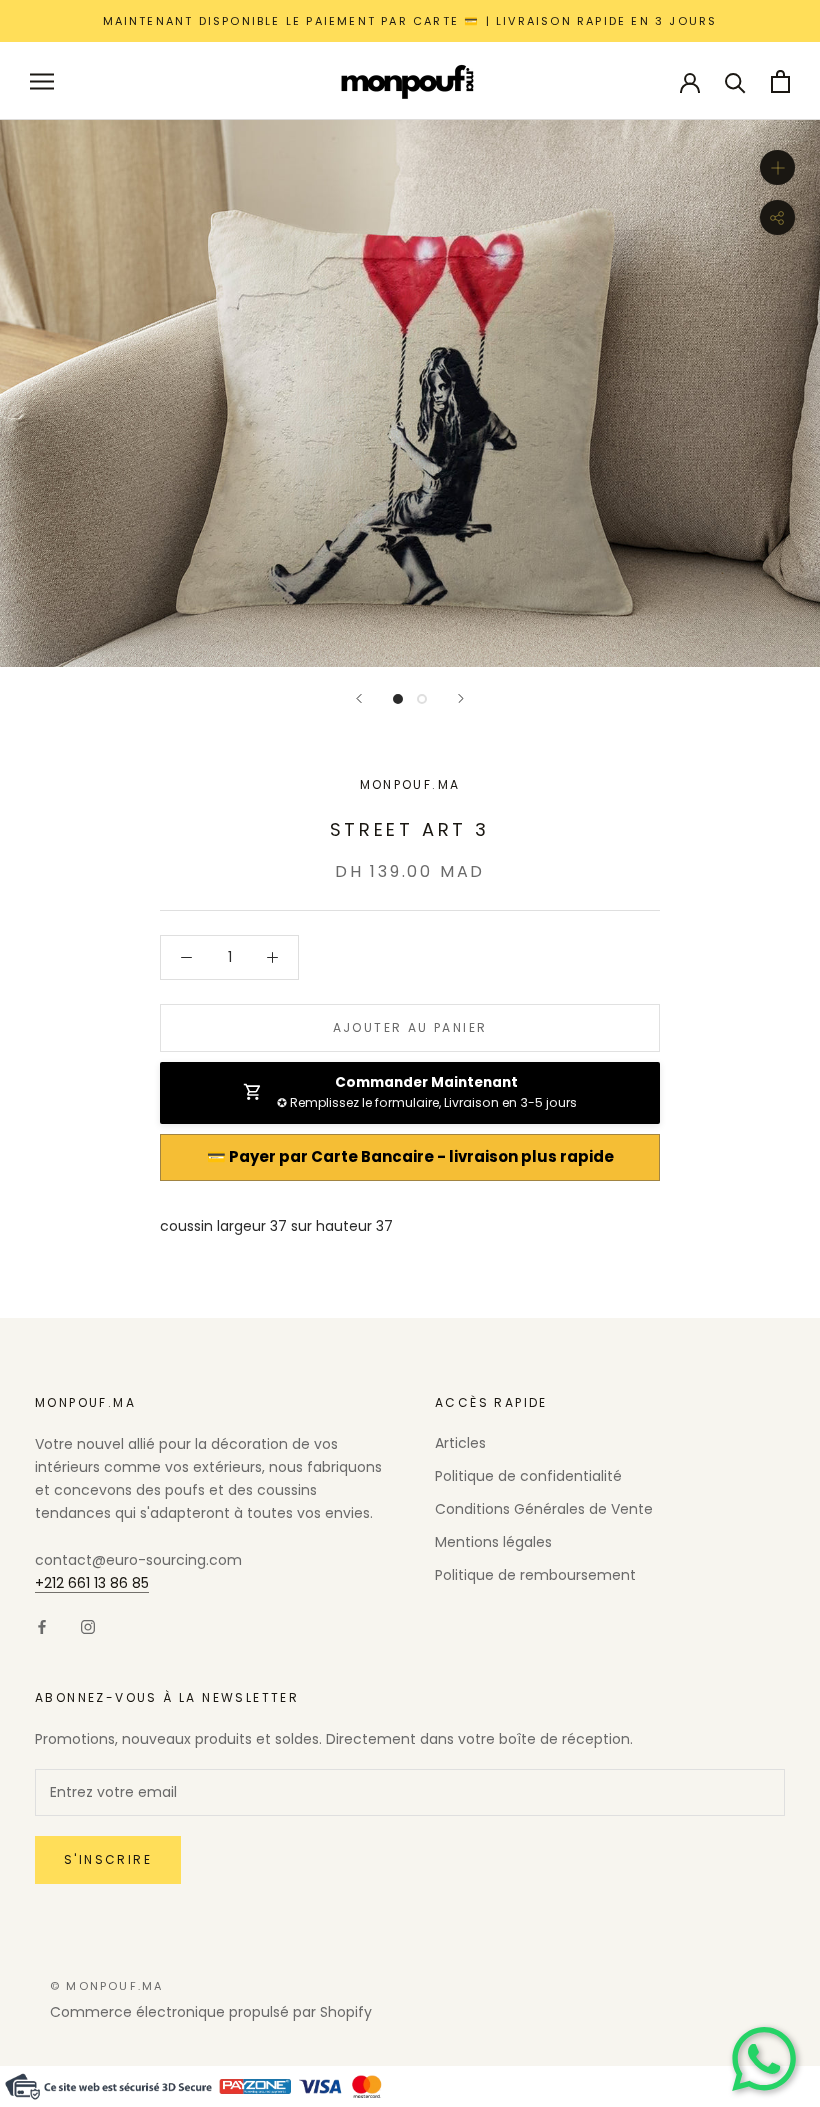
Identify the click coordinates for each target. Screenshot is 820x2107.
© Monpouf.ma (106, 1986)
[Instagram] (88, 1626)
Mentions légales (493, 1542)
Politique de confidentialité (528, 1476)
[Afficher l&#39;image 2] (422, 699)
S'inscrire (108, 1859)
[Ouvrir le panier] (780, 81)
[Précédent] (359, 698)
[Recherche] (735, 81)
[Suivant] (461, 698)
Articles (460, 1443)
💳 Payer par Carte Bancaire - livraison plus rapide (410, 1156)
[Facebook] (42, 1626)
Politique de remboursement (535, 1575)
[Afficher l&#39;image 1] (398, 699)
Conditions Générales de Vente (544, 1509)
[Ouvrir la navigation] (42, 81)
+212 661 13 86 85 (92, 1583)
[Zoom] (777, 167)
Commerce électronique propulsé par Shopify (211, 2012)
